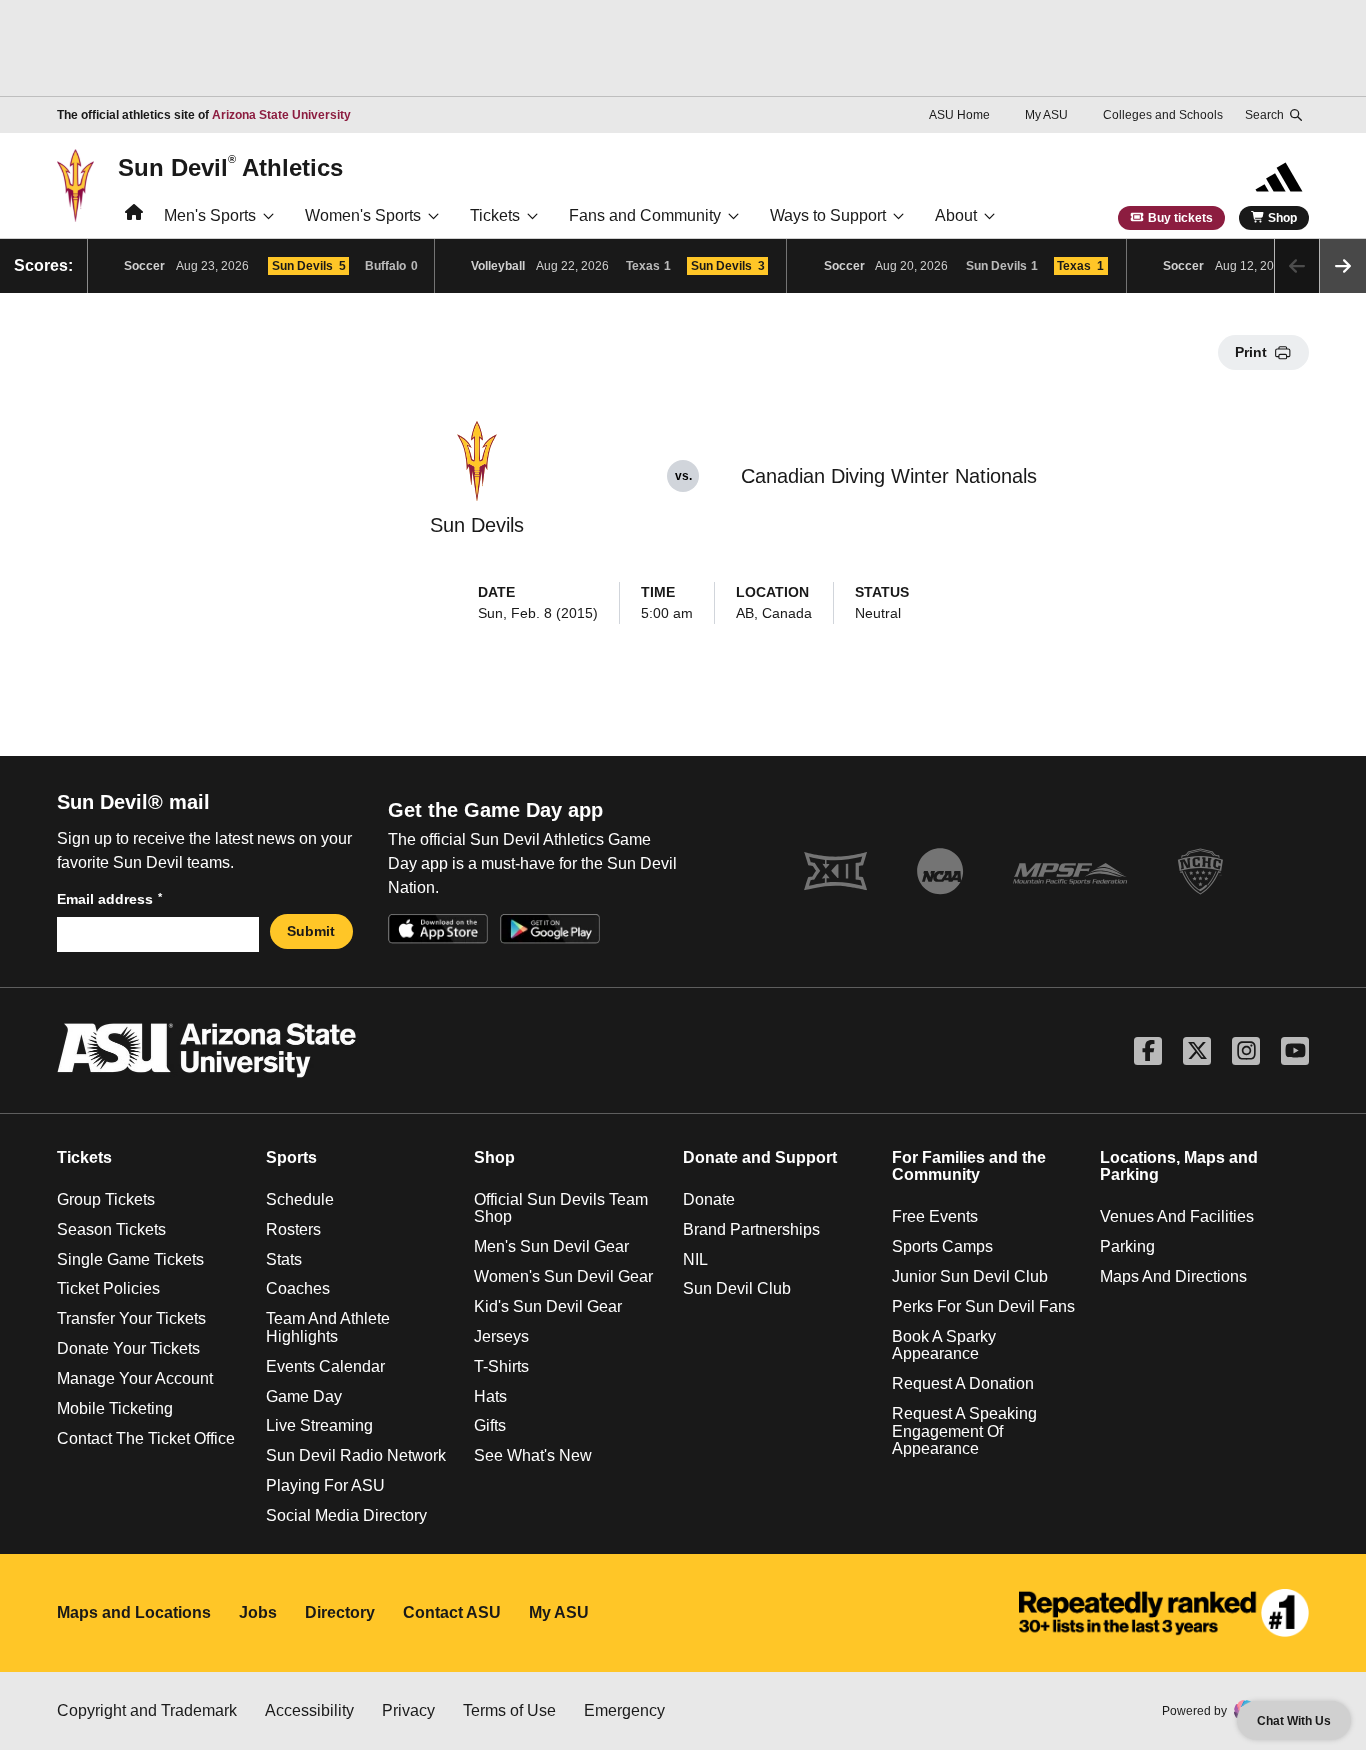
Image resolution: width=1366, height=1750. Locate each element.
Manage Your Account (135, 1378)
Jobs (258, 1612)
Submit (311, 931)
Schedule (300, 1199)
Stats (284, 1259)
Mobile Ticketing (115, 1408)
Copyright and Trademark (147, 1710)
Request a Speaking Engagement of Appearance (964, 1431)
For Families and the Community (969, 1166)
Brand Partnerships (751, 1229)
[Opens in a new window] (1164, 1613)
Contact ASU (452, 1612)
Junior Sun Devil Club (970, 1276)
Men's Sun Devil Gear (551, 1246)
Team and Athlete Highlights (328, 1327)
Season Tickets (111, 1229)
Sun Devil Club (737, 1288)
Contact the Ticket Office (146, 1438)
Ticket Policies (108, 1288)
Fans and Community (645, 215)
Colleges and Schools (1163, 115)
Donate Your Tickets (128, 1348)
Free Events (935, 1216)
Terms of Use (509, 1710)
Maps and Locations (134, 1612)
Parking (1127, 1246)
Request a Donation (963, 1383)
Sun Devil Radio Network (356, 1455)
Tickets (495, 215)
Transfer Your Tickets (131, 1318)
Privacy (408, 1710)
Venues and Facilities (1177, 1216)
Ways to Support (828, 215)
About (956, 215)
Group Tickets (106, 1199)
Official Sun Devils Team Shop (561, 1208)
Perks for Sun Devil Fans (983, 1306)
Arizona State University (281, 115)
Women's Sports (363, 215)
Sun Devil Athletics (230, 167)
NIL (695, 1259)
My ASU (1046, 115)
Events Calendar (325, 1366)
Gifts (490, 1425)
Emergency (624, 1710)
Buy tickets (1180, 218)
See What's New (533, 1455)
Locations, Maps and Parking (1179, 1166)
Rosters (293, 1229)
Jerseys (501, 1336)
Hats (490, 1396)
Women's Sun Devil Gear (563, 1276)
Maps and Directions (1173, 1276)
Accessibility (309, 1710)
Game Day (304, 1396)
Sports (291, 1157)
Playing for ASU (325, 1485)
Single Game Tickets (130, 1259)
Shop (1282, 218)
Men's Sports (210, 215)
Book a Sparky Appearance (944, 1345)
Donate (709, 1199)
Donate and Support (760, 1157)
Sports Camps (942, 1246)
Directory (340, 1612)
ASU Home (959, 115)
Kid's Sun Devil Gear (548, 1306)
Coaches (298, 1288)
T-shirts (501, 1366)
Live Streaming (319, 1425)
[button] (1343, 266)
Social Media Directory (346, 1515)
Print (1251, 352)
